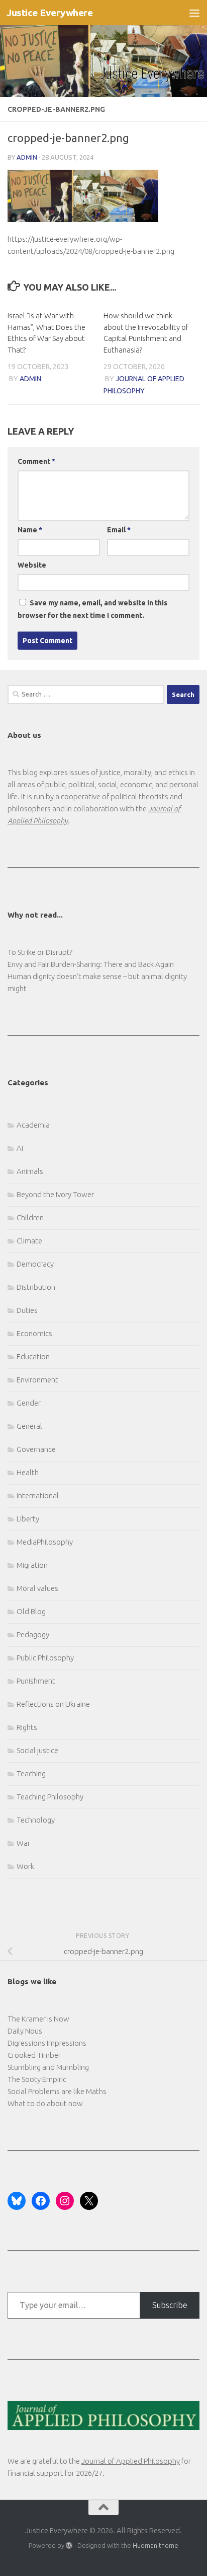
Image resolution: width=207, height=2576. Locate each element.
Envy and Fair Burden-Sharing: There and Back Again (91, 964)
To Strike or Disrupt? (40, 952)
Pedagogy (33, 1634)
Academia (33, 1125)
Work (25, 1866)
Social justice (37, 1750)
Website (32, 565)
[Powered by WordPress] (69, 2546)
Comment (36, 461)
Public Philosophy (45, 1658)
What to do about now (45, 2103)
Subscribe (170, 2305)
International (38, 1495)
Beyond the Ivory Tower (55, 1194)
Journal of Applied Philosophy (131, 2461)
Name (30, 530)
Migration (32, 1565)
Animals (30, 1171)
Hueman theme (156, 2545)
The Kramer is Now (38, 2019)
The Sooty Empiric (37, 2079)
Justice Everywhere (49, 13)
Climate (29, 1241)
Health (28, 1472)
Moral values (37, 1588)
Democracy (35, 1264)
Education (33, 1356)
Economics (34, 1333)
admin (27, 157)
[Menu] (194, 13)
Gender (29, 1403)
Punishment (36, 1681)
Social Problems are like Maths (57, 2091)
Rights (27, 1727)
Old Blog (31, 1611)
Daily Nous (25, 2031)
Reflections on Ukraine (53, 1704)
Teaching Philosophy (50, 1797)
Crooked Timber (34, 2055)
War (23, 1843)
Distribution (36, 1287)
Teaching (31, 1773)
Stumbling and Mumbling (48, 2067)
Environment (37, 1380)
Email (119, 530)
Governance (36, 1449)
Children (30, 1217)
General (29, 1426)
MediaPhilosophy (45, 1542)
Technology (36, 1820)
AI (20, 1148)
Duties (27, 1310)
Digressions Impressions (47, 2043)
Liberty (28, 1519)
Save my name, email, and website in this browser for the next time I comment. (92, 609)
